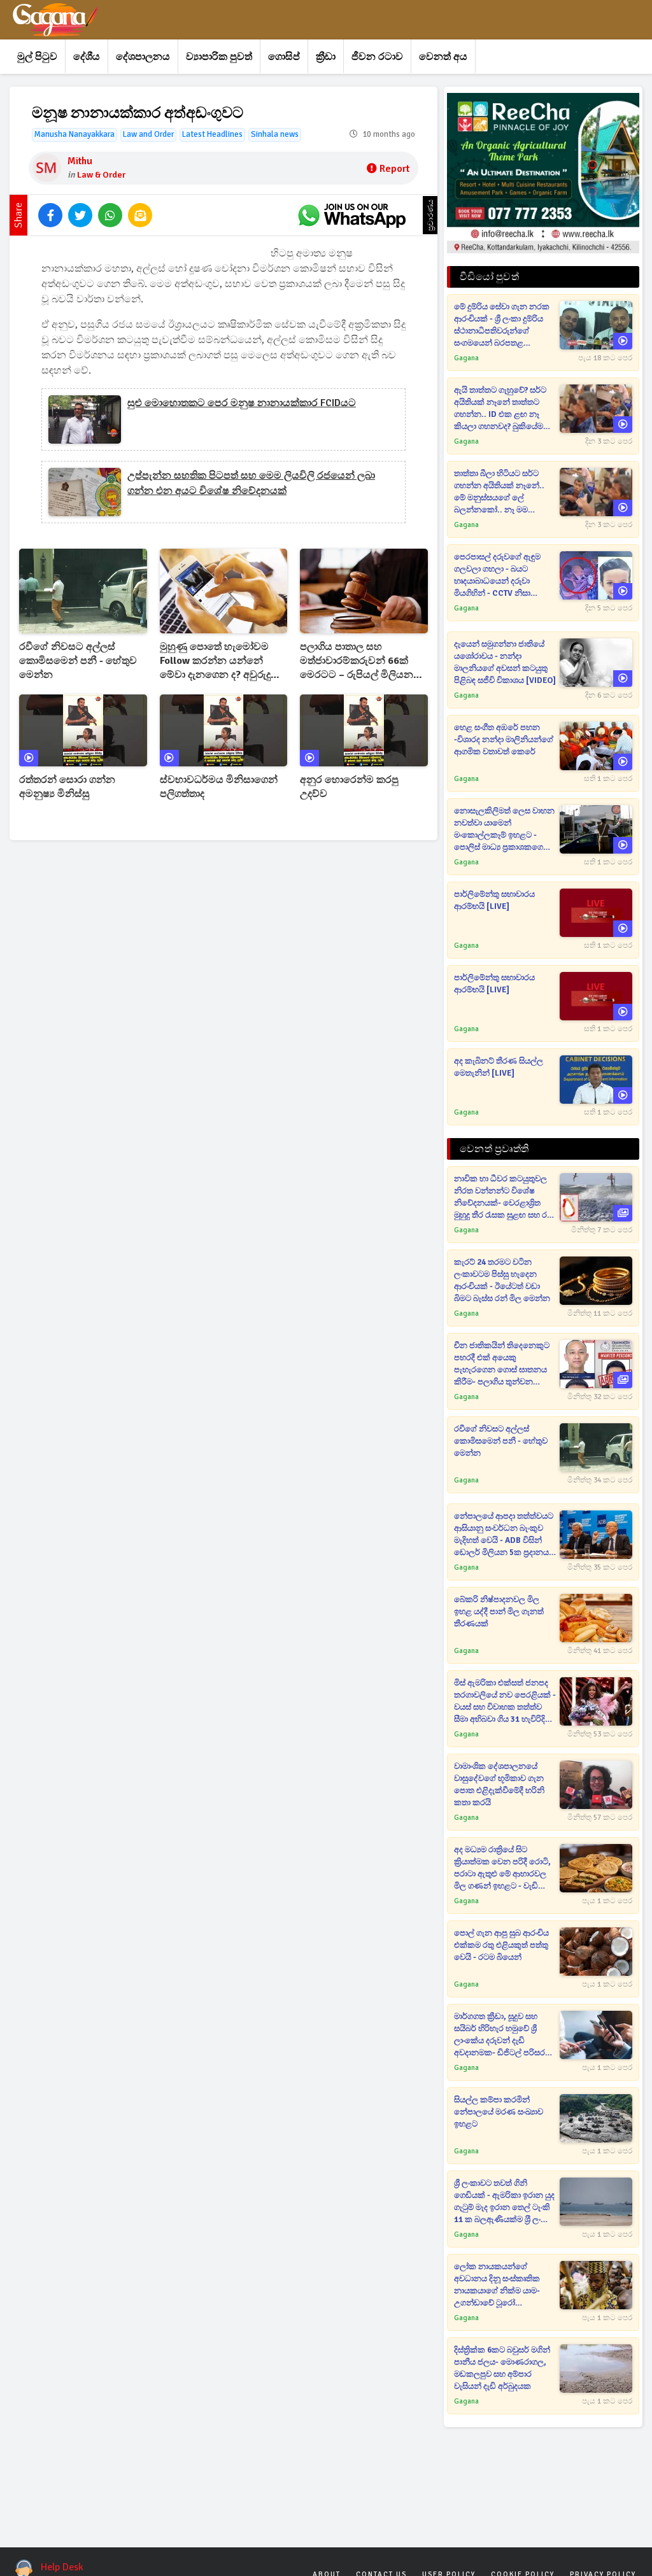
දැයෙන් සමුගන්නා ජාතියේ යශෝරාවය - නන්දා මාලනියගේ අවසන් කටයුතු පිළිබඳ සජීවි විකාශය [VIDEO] (505, 662)
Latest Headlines (212, 134)
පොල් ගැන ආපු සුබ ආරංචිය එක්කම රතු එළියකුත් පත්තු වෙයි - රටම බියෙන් (501, 1945)
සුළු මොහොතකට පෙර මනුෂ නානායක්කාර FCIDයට (242, 403)
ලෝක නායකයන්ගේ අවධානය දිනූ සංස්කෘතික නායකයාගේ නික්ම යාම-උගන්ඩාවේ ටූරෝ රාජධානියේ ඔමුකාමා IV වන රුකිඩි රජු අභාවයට (503, 2285)
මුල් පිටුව (37, 57)
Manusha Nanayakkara (74, 134)
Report (394, 169)
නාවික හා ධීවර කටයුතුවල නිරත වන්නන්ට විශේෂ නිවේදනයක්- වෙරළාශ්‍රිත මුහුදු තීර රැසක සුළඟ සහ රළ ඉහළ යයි (504, 1198)
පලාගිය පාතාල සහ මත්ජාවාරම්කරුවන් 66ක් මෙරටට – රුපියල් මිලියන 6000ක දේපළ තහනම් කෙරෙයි (357, 661)
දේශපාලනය (143, 57)
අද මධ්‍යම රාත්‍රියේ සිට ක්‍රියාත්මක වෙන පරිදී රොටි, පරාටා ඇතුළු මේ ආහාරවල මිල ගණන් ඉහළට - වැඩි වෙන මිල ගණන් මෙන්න (502, 1869)
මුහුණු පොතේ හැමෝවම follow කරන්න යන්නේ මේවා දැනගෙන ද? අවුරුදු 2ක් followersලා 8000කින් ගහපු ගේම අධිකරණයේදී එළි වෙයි (223, 661)
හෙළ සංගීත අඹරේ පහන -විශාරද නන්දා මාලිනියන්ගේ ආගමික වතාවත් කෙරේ (504, 740)
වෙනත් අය (443, 57)
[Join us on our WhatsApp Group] (351, 215)
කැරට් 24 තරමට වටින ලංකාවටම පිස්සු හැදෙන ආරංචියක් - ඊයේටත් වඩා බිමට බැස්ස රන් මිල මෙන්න (502, 1280)
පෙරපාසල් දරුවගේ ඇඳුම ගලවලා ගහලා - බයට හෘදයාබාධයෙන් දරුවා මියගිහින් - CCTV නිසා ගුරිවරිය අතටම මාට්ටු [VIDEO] (497, 576)
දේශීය (87, 57)
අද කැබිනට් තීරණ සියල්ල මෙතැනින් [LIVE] (499, 1067)
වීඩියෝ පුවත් (489, 277)
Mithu (80, 161)
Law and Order (148, 134)
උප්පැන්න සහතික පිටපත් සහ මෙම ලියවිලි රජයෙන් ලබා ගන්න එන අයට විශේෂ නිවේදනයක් (251, 483)
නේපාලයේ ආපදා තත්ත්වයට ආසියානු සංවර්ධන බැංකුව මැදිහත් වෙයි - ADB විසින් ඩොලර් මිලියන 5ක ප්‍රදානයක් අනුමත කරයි (505, 1535)
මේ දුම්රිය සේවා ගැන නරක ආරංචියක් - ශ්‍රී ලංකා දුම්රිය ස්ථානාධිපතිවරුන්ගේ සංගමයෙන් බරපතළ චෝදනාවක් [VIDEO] (502, 326)
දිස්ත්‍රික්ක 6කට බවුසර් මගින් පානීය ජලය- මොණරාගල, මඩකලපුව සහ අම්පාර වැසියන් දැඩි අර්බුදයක (502, 2368)
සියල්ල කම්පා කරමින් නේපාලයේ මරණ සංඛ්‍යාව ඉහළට (499, 2112)
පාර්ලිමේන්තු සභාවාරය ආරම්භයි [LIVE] (494, 900)
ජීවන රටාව (377, 57)
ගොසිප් (284, 57)
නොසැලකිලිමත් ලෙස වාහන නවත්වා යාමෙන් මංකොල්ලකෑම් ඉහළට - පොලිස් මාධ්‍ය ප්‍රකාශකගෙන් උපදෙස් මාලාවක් (504, 830)
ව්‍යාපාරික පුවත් (219, 57)
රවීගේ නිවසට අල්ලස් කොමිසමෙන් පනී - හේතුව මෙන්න (78, 661)
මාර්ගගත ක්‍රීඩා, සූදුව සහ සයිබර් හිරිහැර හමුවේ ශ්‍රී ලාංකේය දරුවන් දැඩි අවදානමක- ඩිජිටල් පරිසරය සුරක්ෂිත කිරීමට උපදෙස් (502, 2035)
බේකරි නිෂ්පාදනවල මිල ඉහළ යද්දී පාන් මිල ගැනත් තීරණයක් (499, 1612)
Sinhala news (275, 134)
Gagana (466, 358)
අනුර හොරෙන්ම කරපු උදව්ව (349, 787)
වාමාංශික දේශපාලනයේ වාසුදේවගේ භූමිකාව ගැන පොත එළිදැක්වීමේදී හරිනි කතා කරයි (499, 1784)
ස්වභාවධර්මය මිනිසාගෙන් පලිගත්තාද (219, 787)
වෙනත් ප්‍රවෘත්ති (494, 1149)
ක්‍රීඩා (326, 57)
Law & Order (101, 175)
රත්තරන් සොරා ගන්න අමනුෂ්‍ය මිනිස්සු (67, 787)
